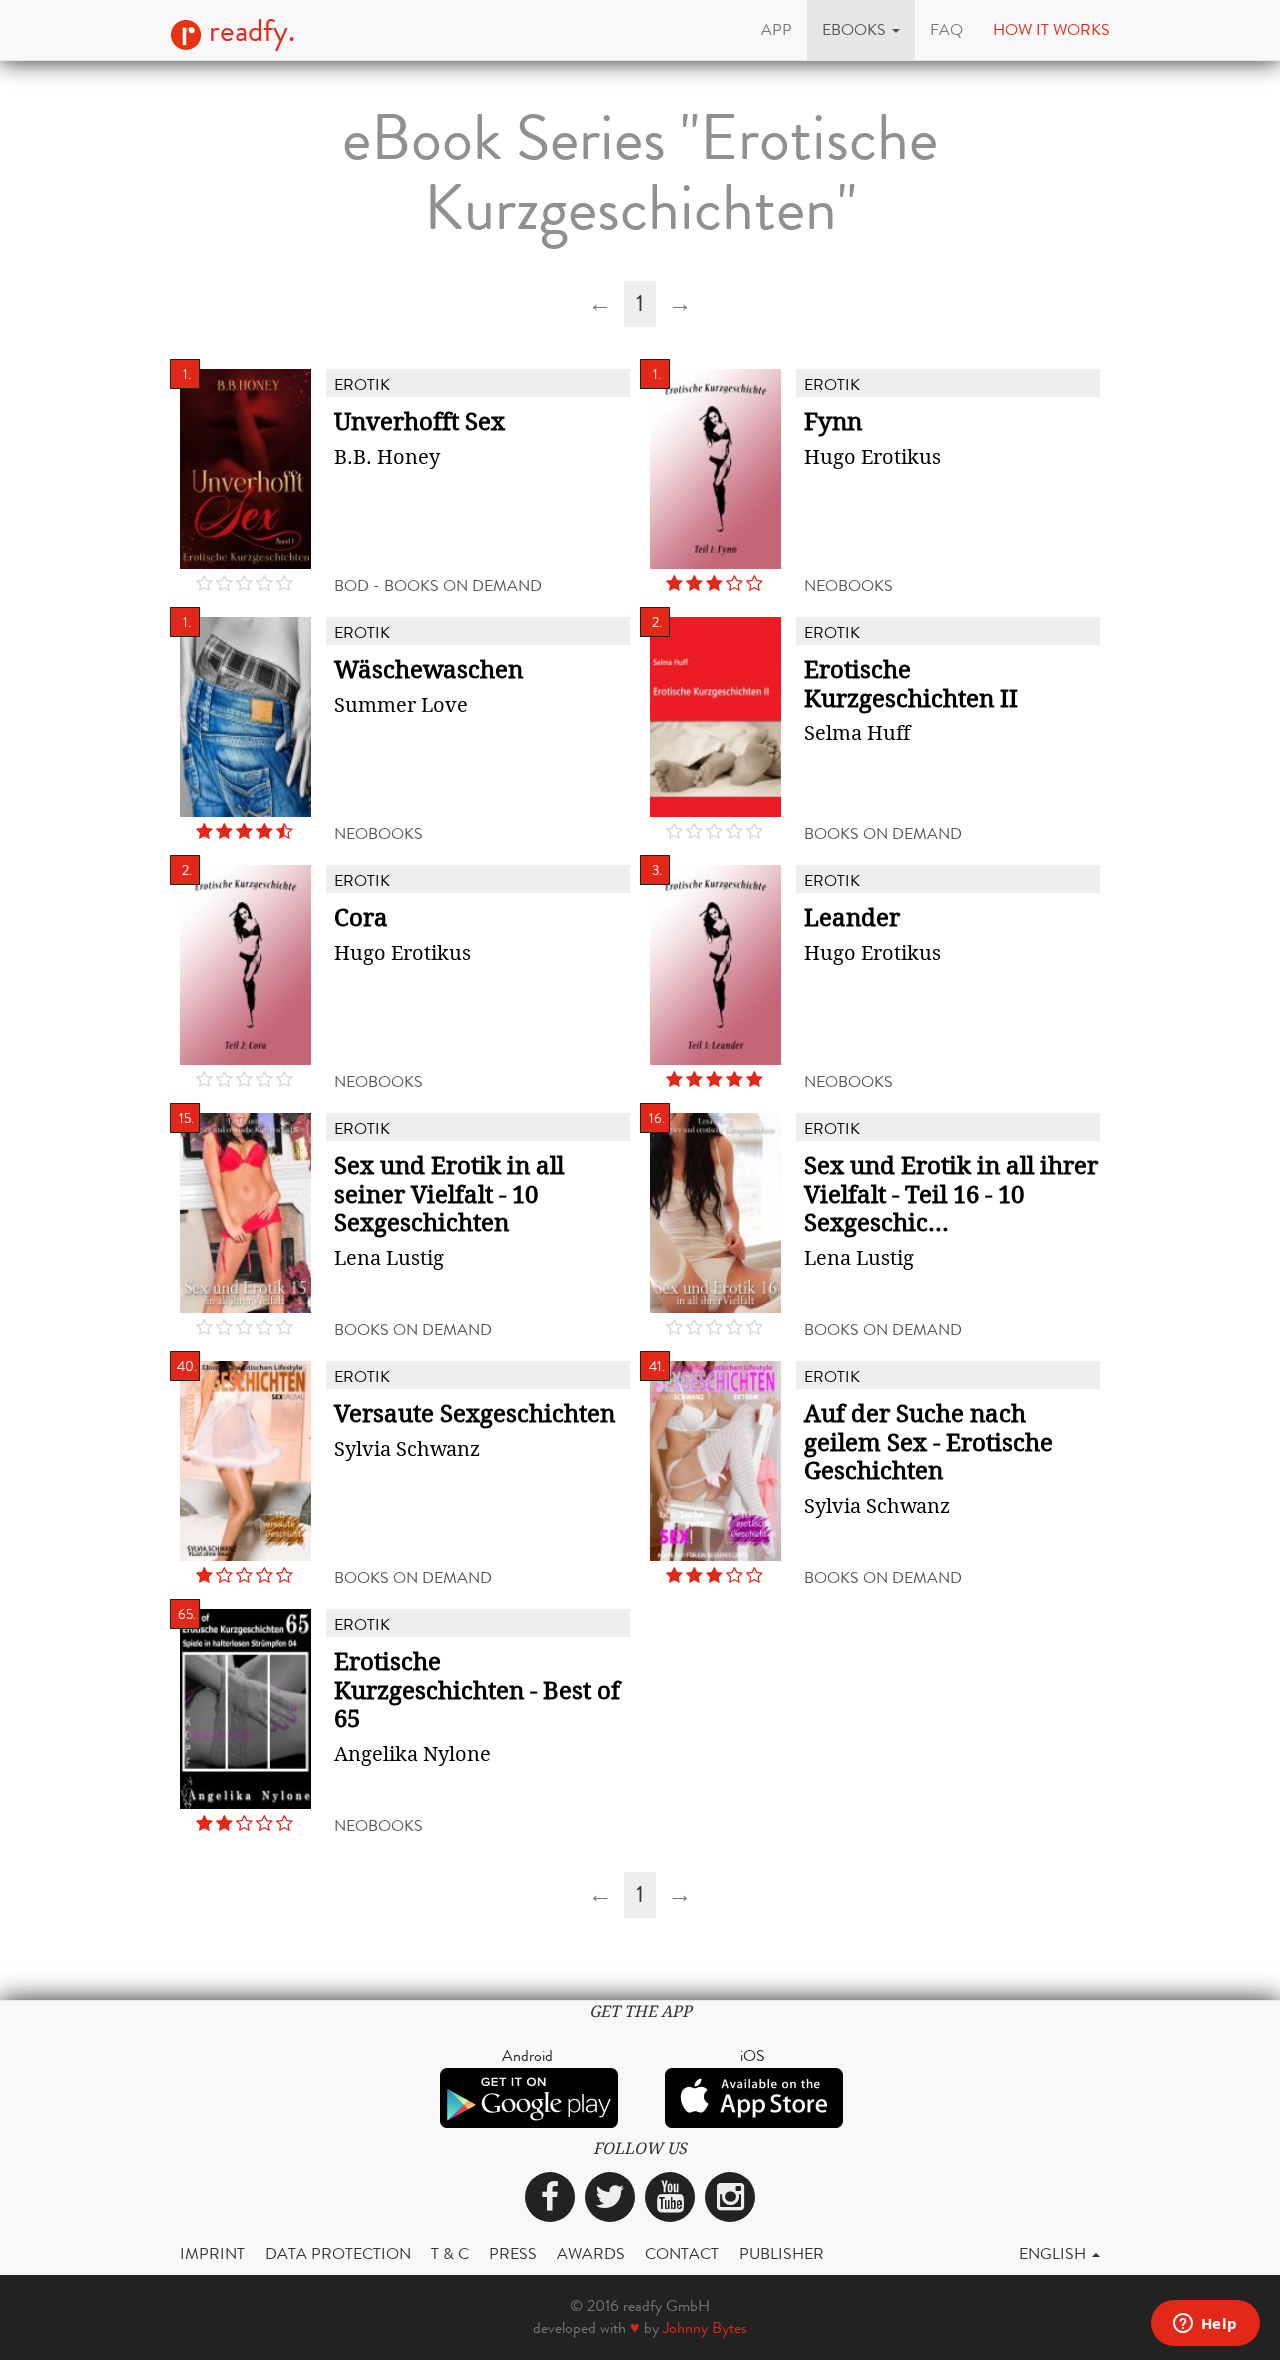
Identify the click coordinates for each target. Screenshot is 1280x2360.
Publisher (781, 2253)
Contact (682, 2253)
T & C (450, 2253)
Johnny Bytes (705, 2327)
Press (513, 2253)
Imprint (212, 2253)
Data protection (338, 2253)
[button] (861, 30)
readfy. (248, 31)
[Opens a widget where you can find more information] (1205, 2325)
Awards (591, 2253)
